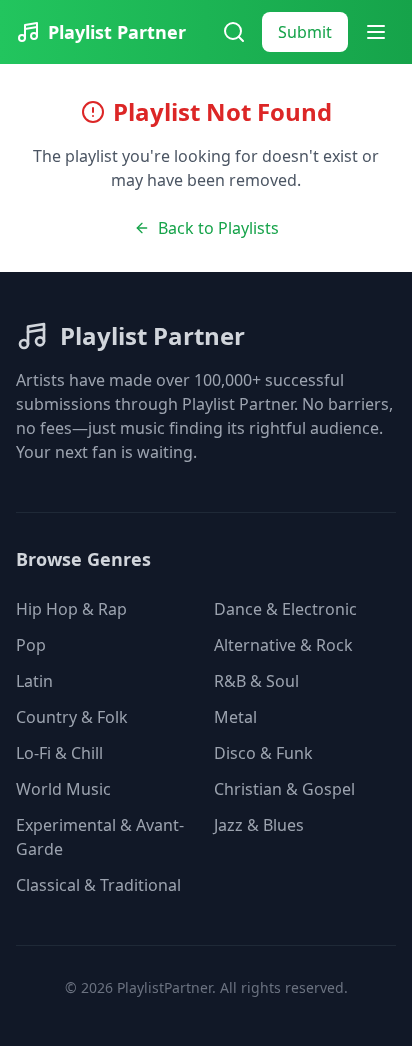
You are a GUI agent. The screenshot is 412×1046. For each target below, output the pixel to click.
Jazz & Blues (259, 825)
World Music (63, 789)
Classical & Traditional (98, 885)
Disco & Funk (263, 753)
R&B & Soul (256, 681)
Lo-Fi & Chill (59, 753)
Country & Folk (72, 717)
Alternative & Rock (283, 645)
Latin (34, 681)
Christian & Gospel (284, 789)
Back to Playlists (218, 228)
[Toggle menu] (376, 32)
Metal (235, 717)
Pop (31, 645)
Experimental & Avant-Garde (100, 837)
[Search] (234, 32)
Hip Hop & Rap (71, 609)
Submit (305, 32)
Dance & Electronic (285, 609)
